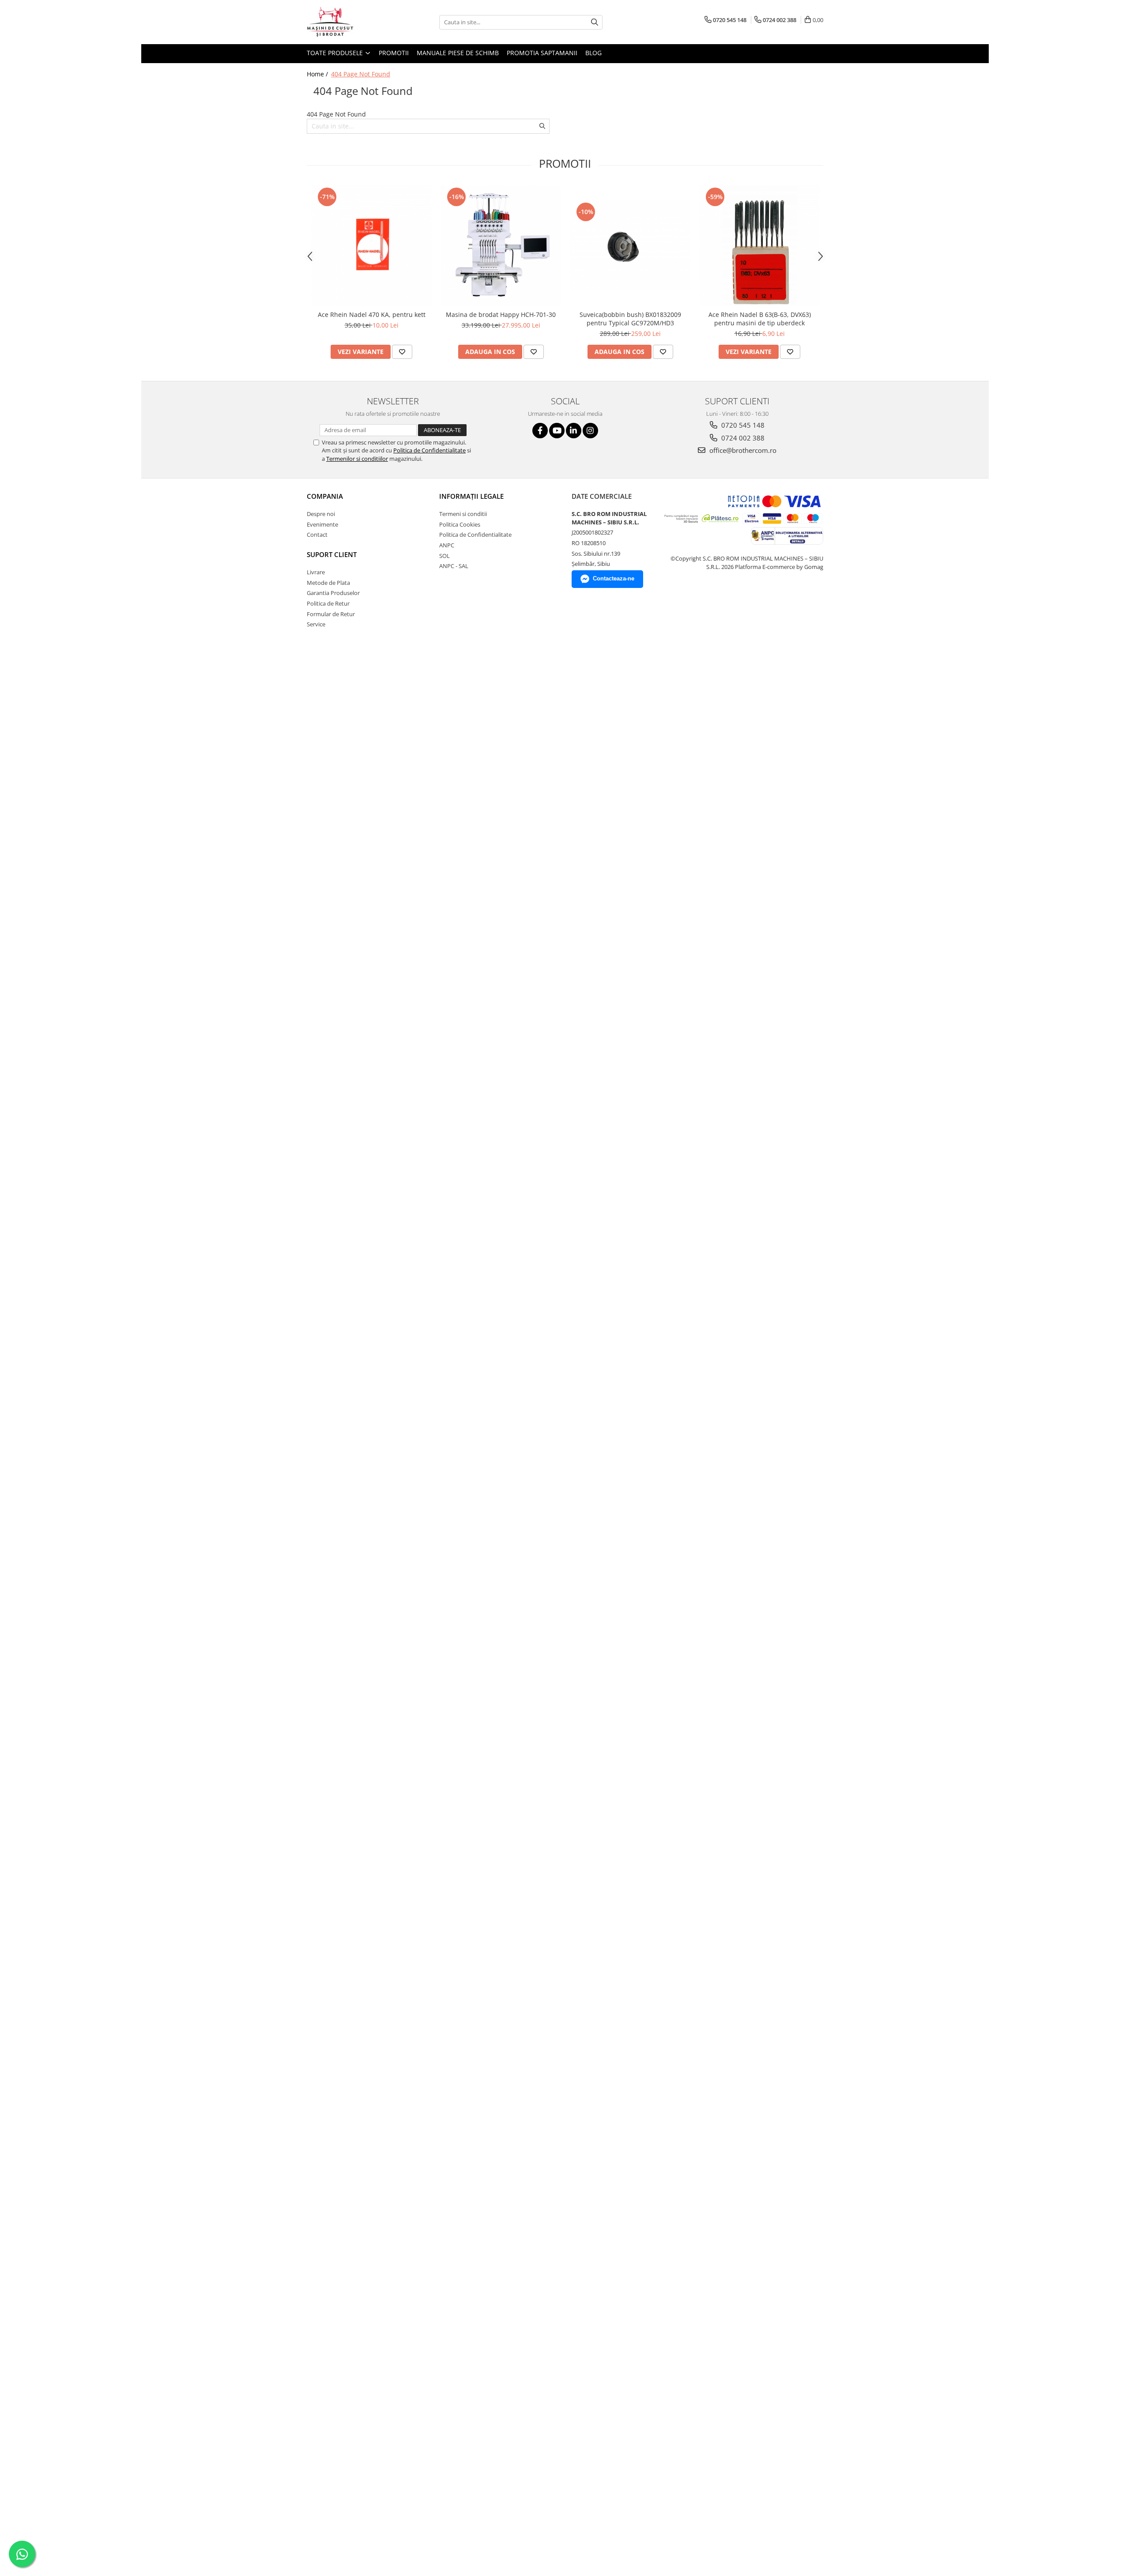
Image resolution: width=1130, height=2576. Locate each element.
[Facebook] (540, 431)
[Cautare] (595, 22)
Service (316, 624)
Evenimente (322, 524)
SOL (444, 556)
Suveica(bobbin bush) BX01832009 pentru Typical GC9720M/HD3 (630, 319)
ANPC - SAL (454, 566)
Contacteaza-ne (614, 578)
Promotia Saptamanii (542, 53)
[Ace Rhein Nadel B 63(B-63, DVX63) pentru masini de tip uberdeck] (759, 246)
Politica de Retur (328, 603)
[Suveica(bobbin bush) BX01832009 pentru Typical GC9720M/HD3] (630, 245)
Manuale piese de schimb (458, 53)
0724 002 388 (742, 438)
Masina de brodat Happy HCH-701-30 (501, 314)
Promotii (394, 53)
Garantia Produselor (333, 593)
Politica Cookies (460, 524)
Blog (593, 53)
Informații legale (471, 496)
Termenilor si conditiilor (357, 459)
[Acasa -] (351, 22)
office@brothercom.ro (742, 450)
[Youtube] (557, 431)
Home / (318, 74)
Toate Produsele (336, 53)
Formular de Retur (331, 614)
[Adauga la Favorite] (402, 352)
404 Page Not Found (361, 74)
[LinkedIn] (574, 431)
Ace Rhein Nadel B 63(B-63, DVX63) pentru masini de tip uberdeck (760, 319)
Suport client (332, 554)
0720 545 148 (742, 425)
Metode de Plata (328, 583)
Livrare (316, 572)
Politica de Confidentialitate (429, 450)
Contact (317, 535)
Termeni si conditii (463, 514)
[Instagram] (590, 431)
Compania (325, 496)
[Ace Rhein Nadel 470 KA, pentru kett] (371, 246)
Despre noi (321, 514)
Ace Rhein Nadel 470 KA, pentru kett (372, 314)
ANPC (447, 545)
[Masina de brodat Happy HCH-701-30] (501, 246)
